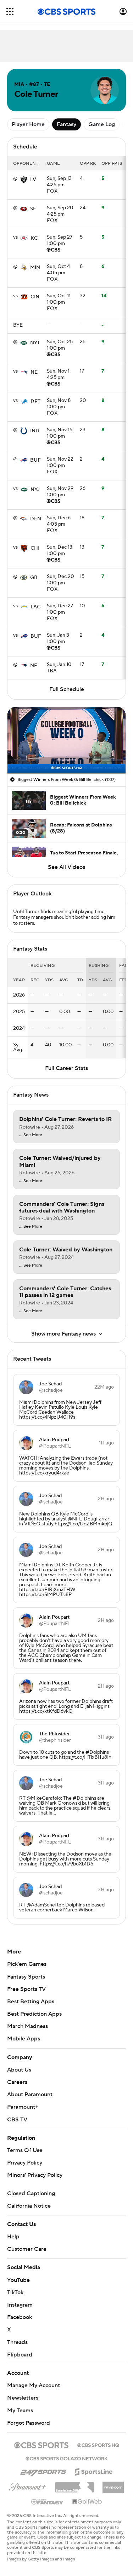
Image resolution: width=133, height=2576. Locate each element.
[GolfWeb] (87, 2502)
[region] (66, 740)
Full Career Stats (66, 1068)
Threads (17, 2342)
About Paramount (30, 2095)
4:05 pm (58, 270)
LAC (35, 607)
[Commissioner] (74, 2485)
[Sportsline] (94, 2471)
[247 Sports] (43, 2471)
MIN (35, 268)
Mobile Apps (24, 2039)
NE (34, 372)
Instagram (20, 2305)
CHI (35, 548)
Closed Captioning (31, 2194)
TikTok (15, 2292)
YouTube (18, 2280)
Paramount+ (23, 2107)
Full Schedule (67, 689)
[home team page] (24, 180)
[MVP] (113, 2484)
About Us (19, 2070)
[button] (10, 11)
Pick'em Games (27, 1964)
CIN (35, 297)
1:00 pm (60, 241)
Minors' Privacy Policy (35, 2175)
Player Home (28, 124)
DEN (36, 519)
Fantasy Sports (26, 1977)
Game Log (102, 124)
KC (34, 238)
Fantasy (66, 124)
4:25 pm (59, 182)
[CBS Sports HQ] (98, 2444)
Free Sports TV (26, 1989)
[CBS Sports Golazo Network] (67, 2458)
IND (35, 431)
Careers (17, 2082)
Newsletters (23, 2398)
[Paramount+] (28, 2486)
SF (33, 209)
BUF (35, 460)
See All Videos (66, 867)
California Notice (29, 2206)
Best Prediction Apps (34, 2014)
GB (34, 578)
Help (13, 2237)
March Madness (27, 2026)
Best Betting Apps (31, 2002)
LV (33, 180)
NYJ (35, 343)
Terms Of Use (25, 2150)
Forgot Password (29, 2423)
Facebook (20, 2317)
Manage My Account (34, 2385)
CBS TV (17, 2120)
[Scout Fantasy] (48, 2501)
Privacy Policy (25, 2163)
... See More (31, 1135)
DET (35, 402)
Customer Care (27, 2249)
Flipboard (20, 2355)
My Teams (20, 2411)
